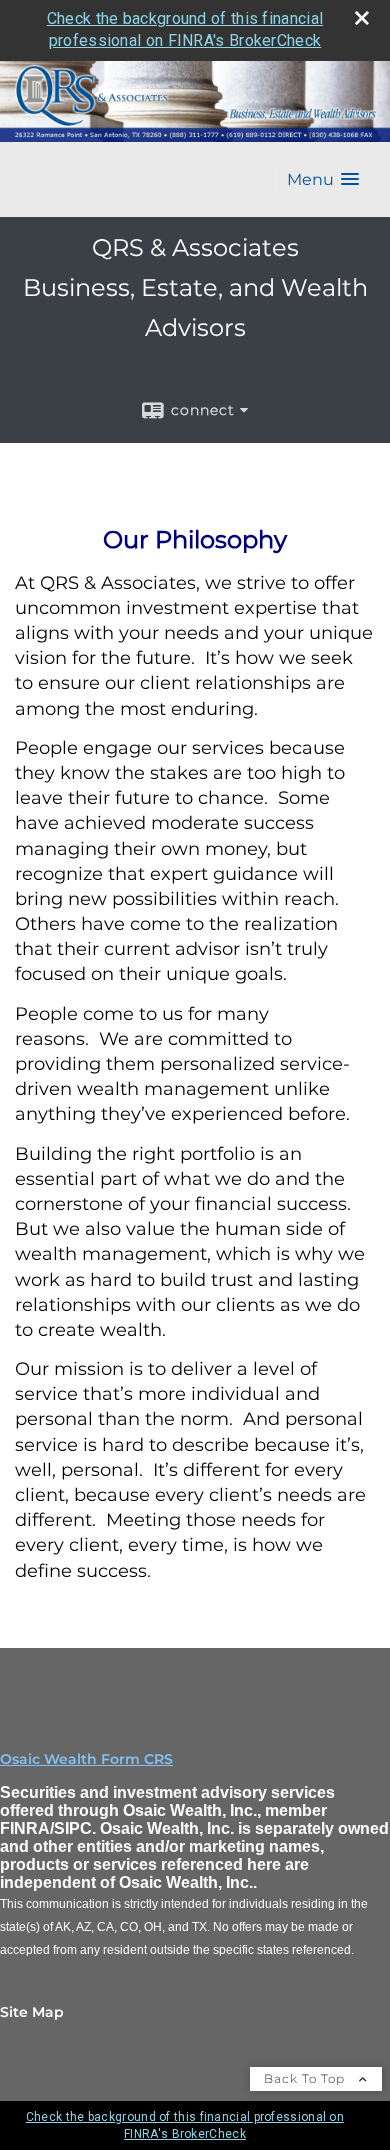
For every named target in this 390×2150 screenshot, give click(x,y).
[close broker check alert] (362, 18)
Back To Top (306, 2078)
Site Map (32, 2012)
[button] (323, 179)
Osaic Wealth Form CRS (86, 1759)
